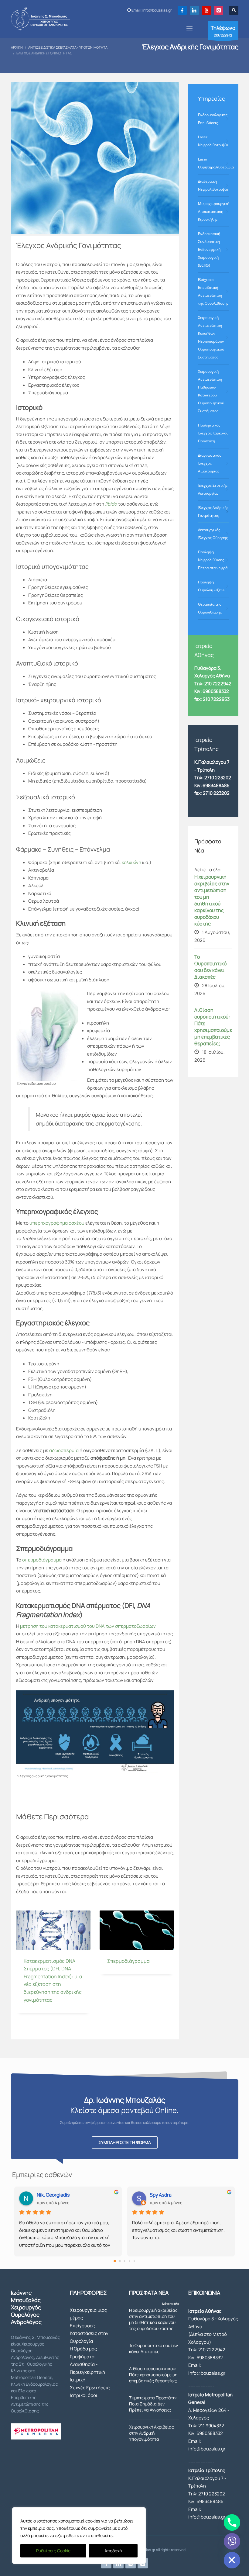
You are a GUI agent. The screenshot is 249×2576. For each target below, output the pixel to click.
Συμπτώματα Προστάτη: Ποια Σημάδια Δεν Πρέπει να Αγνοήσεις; (153, 2404)
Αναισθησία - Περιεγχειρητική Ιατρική (87, 2372)
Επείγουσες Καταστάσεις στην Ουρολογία (89, 2333)
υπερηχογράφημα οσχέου (57, 1223)
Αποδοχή (113, 2551)
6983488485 (216, 785)
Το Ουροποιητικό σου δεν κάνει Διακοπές (210, 967)
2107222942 (223, 31)
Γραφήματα (82, 2357)
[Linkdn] (194, 10)
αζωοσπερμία (64, 1450)
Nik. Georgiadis (53, 2195)
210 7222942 (212, 2350)
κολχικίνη (131, 862)
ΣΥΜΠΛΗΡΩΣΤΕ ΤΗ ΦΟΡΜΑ (125, 2142)
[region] (79, 2536)
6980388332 (210, 2358)
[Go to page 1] (120, 2261)
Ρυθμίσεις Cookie (53, 2551)
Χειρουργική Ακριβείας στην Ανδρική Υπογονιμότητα (152, 2433)
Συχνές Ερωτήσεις (90, 2388)
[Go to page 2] (124, 2261)
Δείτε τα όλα (171, 2304)
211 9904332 (211, 2426)
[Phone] (232, 2522)
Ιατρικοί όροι (84, 2395)
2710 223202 (218, 778)
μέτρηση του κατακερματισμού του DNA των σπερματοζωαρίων (88, 1626)
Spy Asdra (161, 2195)
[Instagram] (219, 10)
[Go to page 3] (129, 2261)
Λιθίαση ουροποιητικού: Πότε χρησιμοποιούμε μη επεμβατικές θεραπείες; (213, 1027)
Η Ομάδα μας (83, 2349)
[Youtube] (206, 10)
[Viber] (232, 2541)
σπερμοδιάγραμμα (42, 1560)
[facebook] (182, 10)
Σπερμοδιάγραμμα (128, 1961)
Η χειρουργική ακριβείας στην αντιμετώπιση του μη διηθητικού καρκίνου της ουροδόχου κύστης (212, 900)
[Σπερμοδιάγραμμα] (137, 1930)
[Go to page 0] (115, 2261)
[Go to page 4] (134, 2261)
